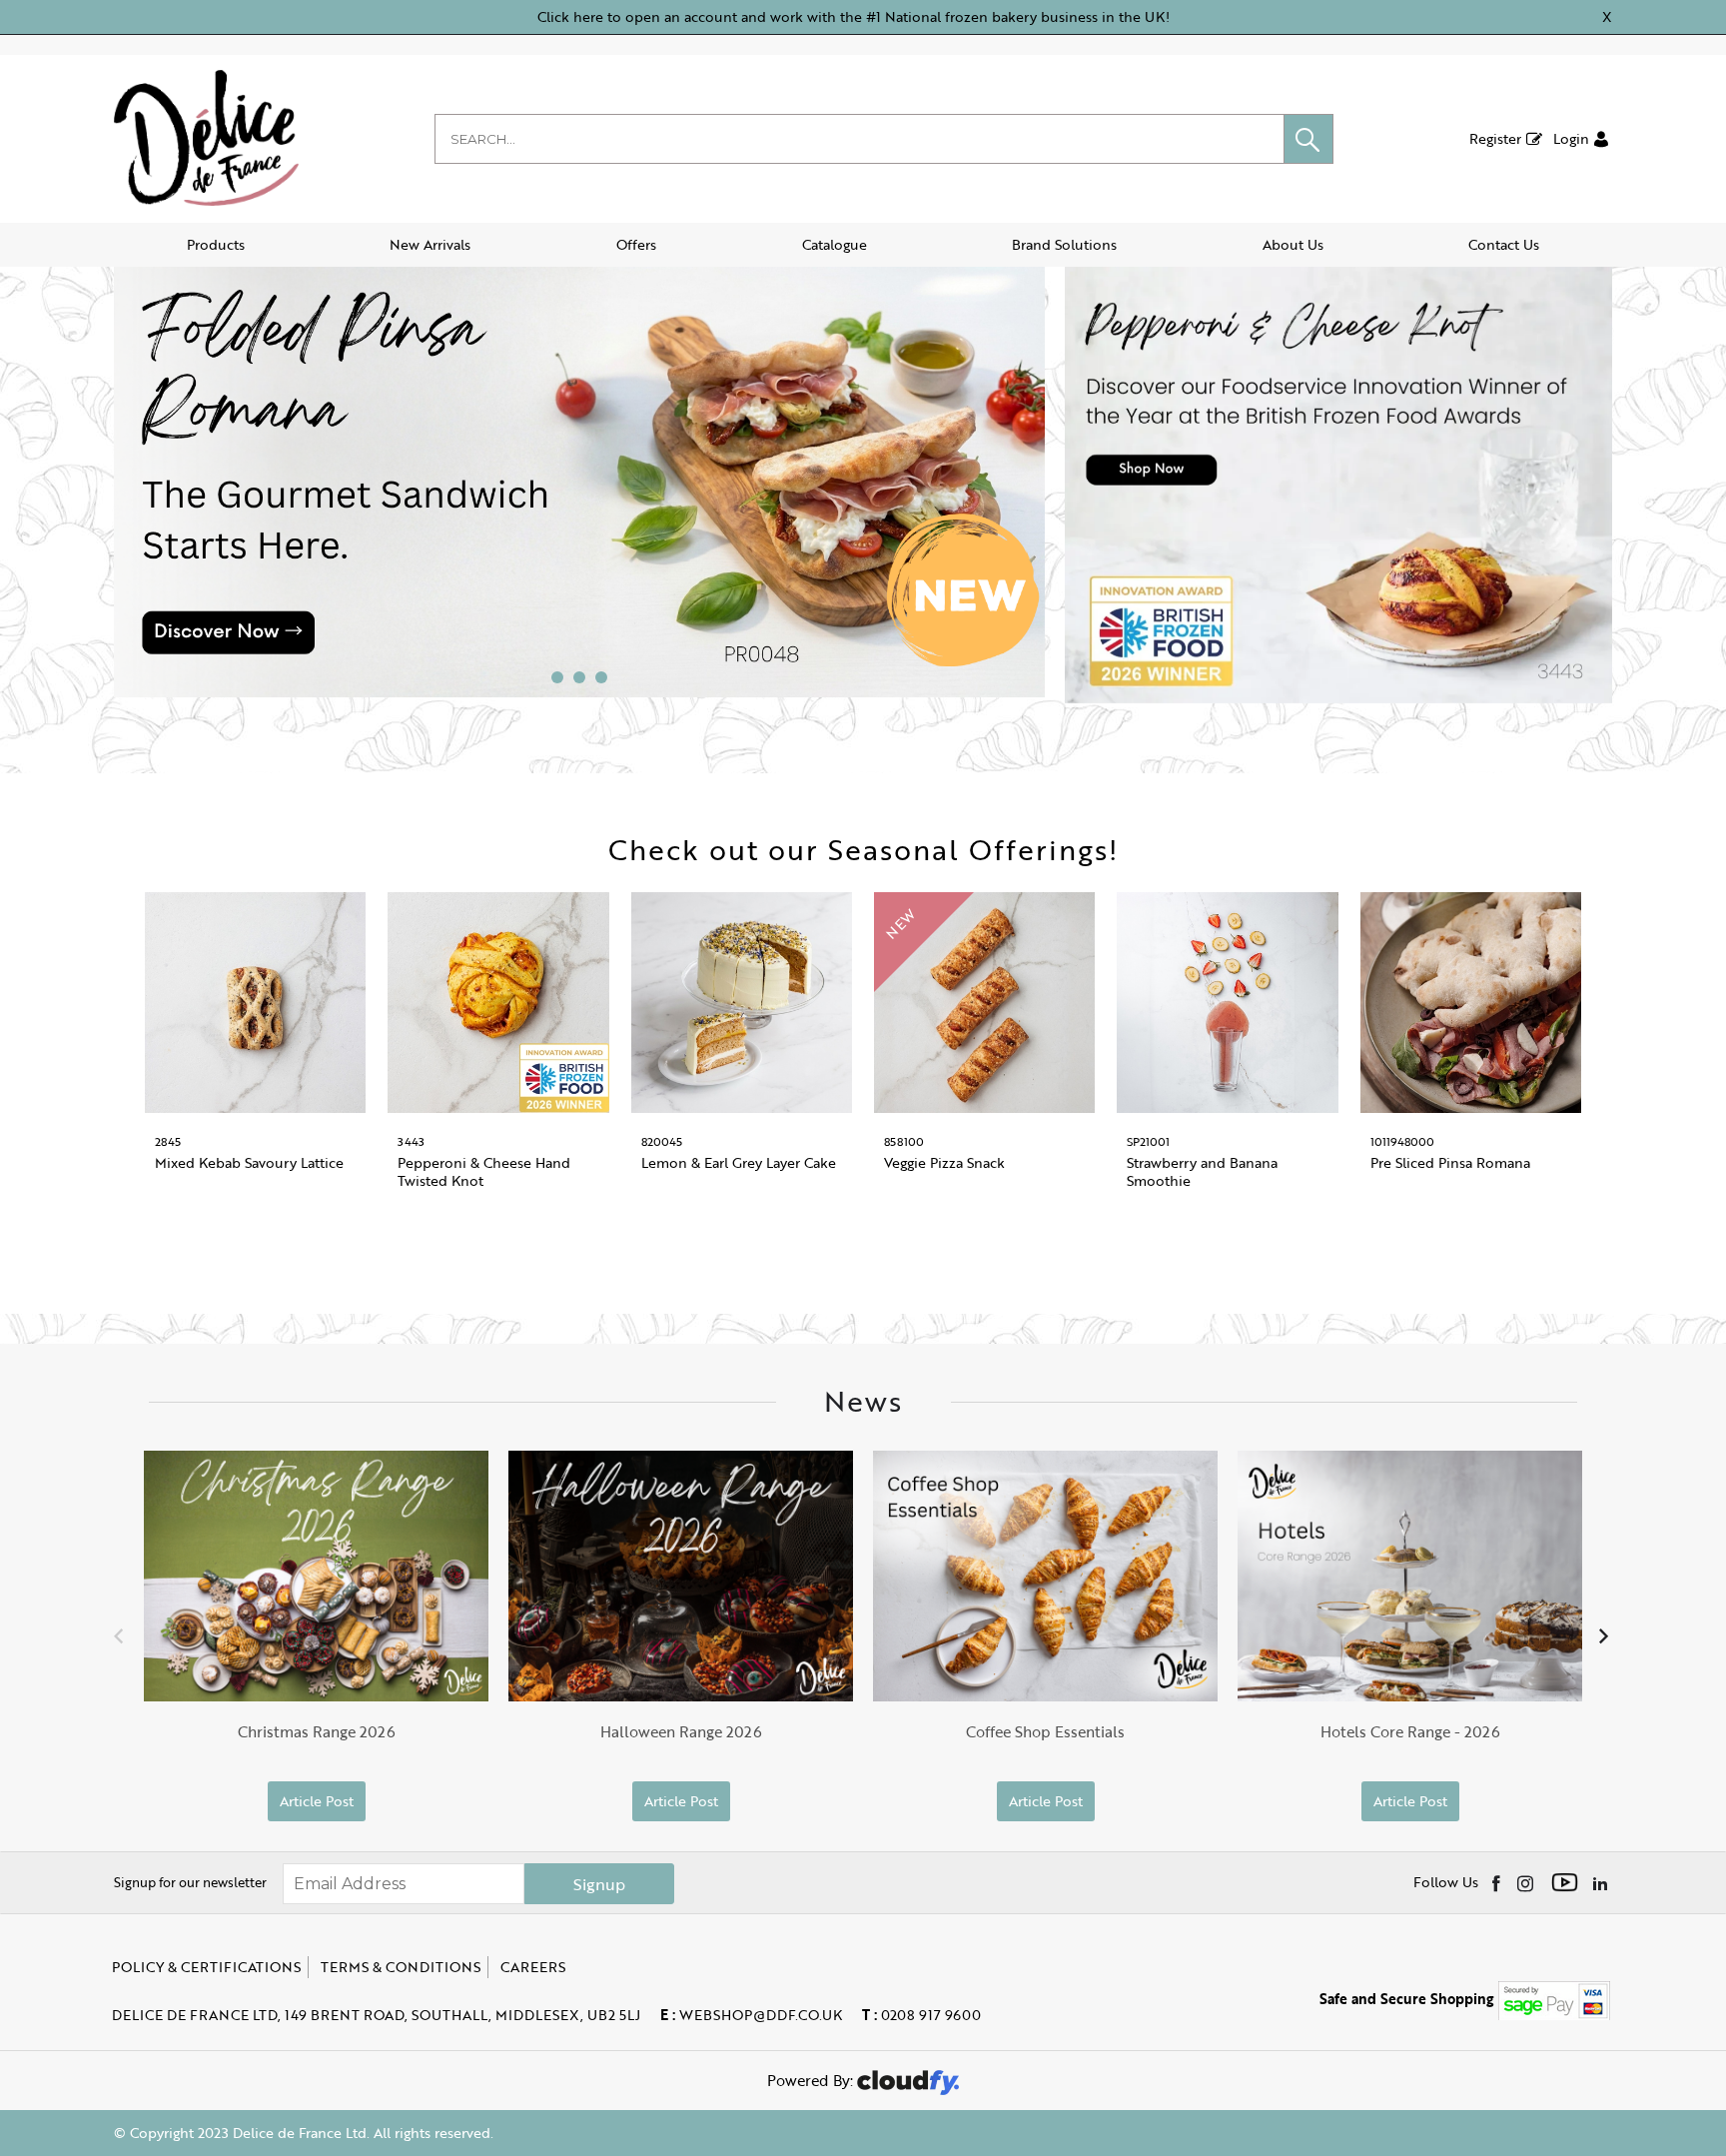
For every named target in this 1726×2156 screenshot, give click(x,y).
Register (1495, 138)
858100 (904, 1141)
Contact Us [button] (1504, 244)
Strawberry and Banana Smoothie (1202, 1171)
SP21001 (1148, 1141)
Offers (636, 244)
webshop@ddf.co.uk (751, 2015)
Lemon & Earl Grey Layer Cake (739, 1162)
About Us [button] (1293, 244)
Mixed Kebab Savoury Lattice (249, 1162)
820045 (662, 1141)
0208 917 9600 (921, 2015)
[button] (1308, 139)
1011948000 (1402, 1141)
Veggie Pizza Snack (944, 1162)
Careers (533, 1967)
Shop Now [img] (256, 1240)
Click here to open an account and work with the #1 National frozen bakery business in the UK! (854, 16)
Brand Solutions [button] (1064, 244)
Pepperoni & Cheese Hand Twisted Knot (484, 1171)
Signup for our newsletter (190, 1882)
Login (1571, 138)
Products (216, 244)
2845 (168, 1141)
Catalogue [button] (835, 244)
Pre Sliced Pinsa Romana (1450, 1162)
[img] (1498, 1882)
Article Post (317, 1801)
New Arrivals (430, 244)
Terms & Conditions (401, 1967)
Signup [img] (599, 1884)
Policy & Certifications (206, 1967)
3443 (411, 1141)
